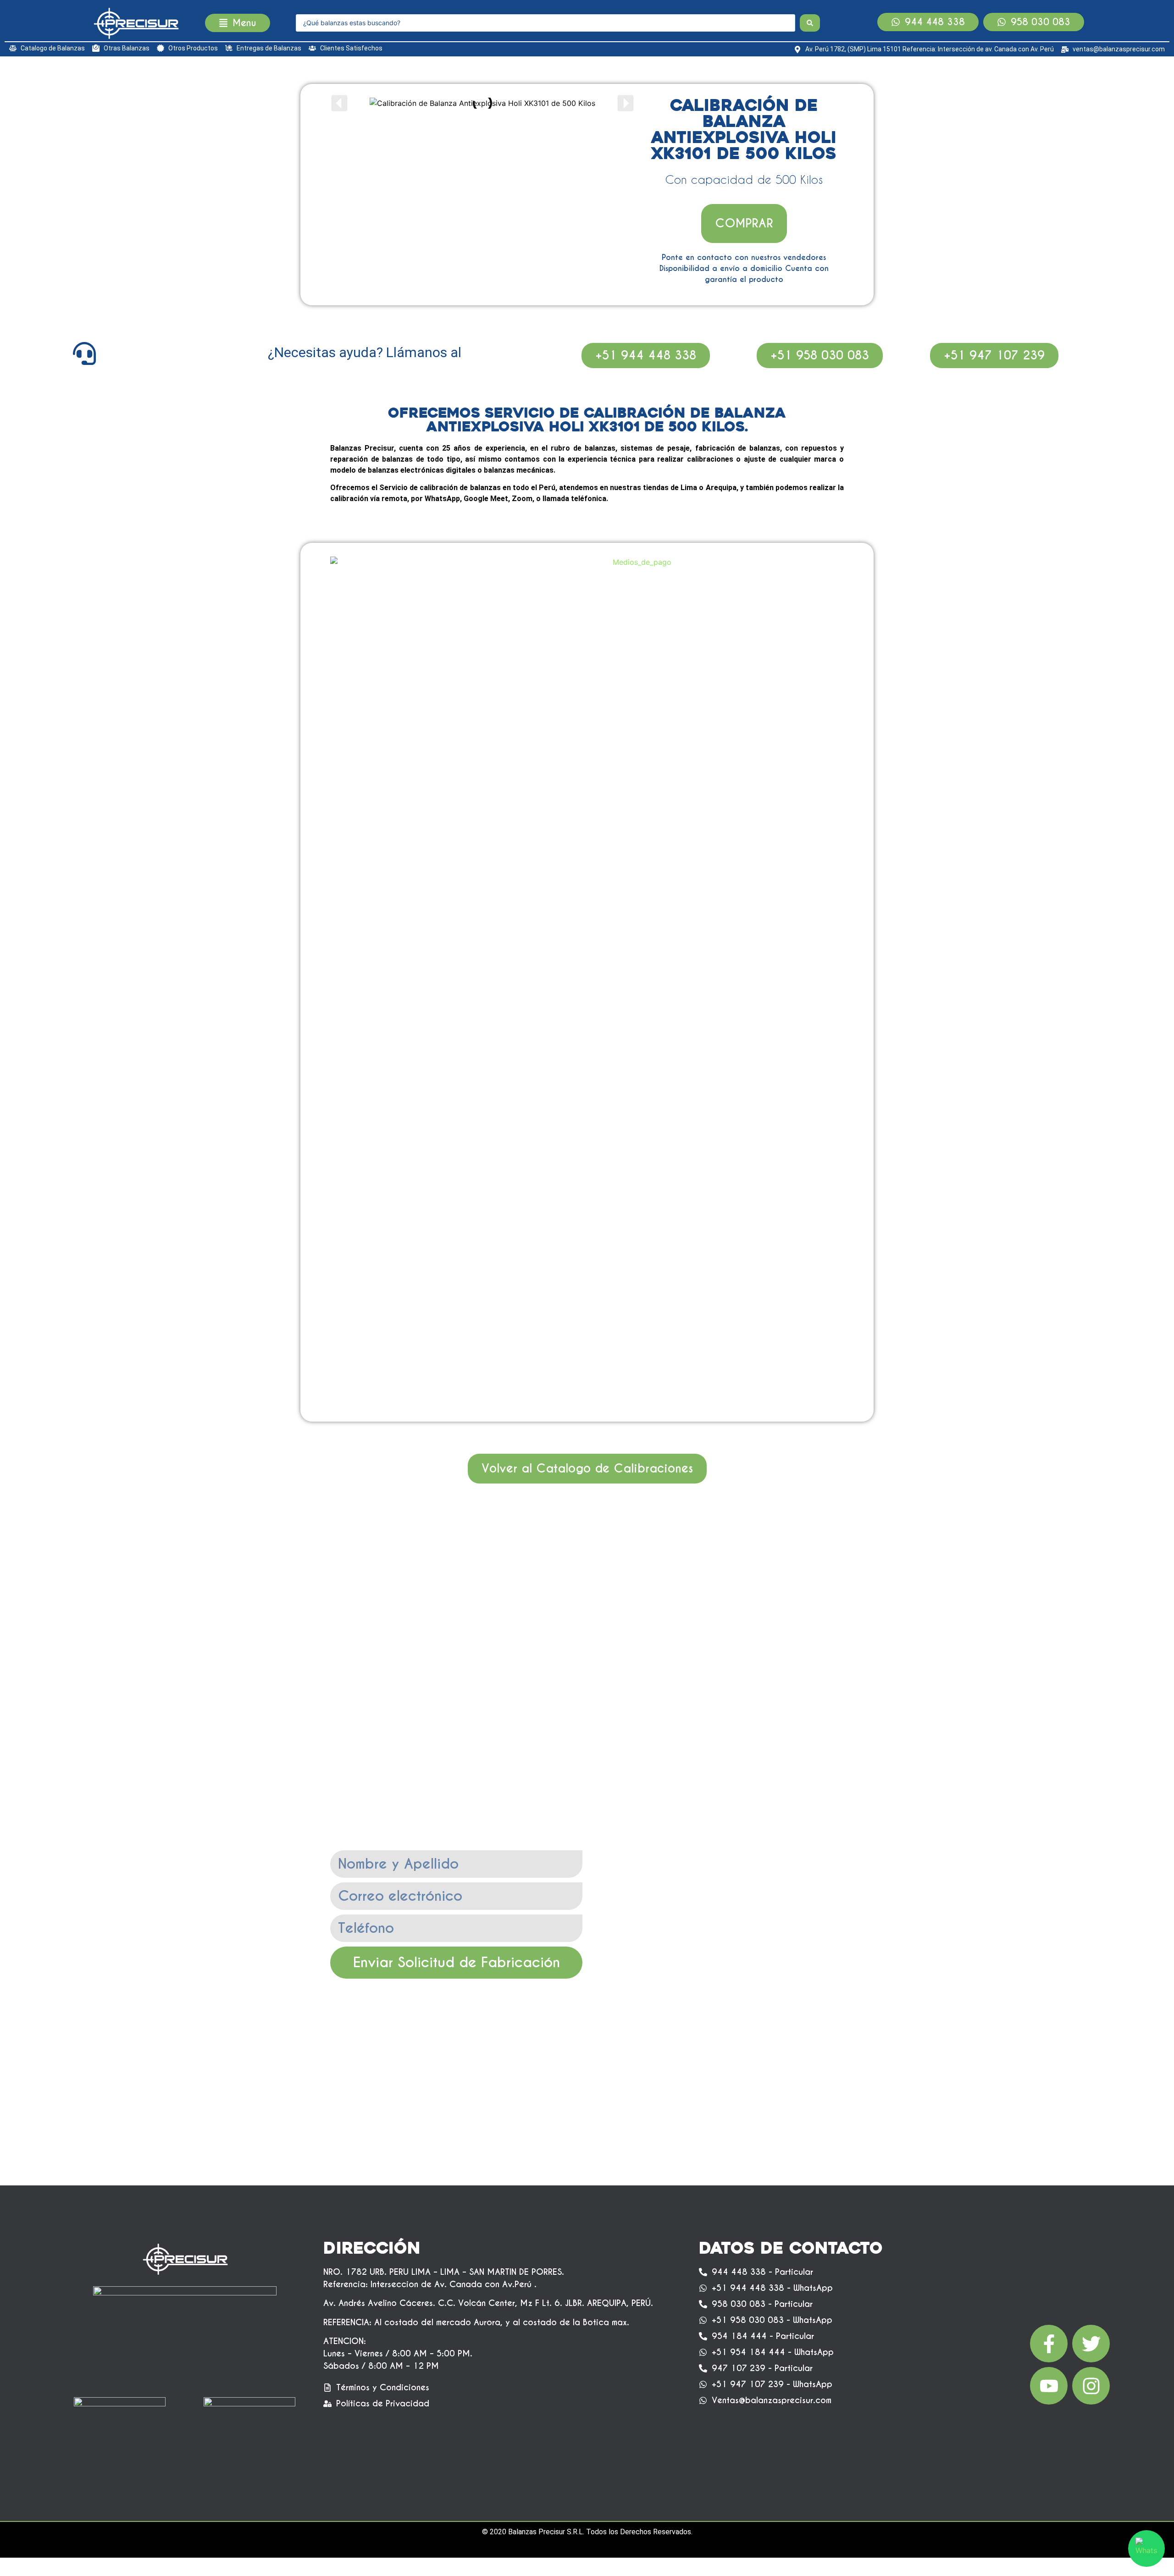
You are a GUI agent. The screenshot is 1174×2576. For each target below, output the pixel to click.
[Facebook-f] (1049, 2344)
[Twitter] (1091, 2344)
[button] (339, 103)
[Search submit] (810, 23)
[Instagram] (1091, 2386)
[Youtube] (1049, 2386)
